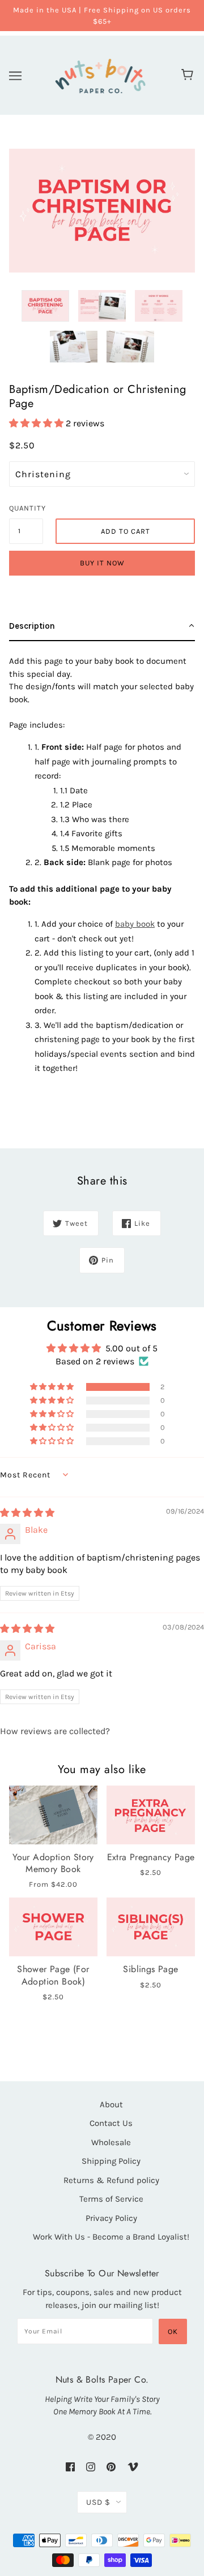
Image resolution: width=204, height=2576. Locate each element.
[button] (37, 423)
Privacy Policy (111, 2218)
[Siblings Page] (151, 1927)
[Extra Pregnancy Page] (151, 1815)
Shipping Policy (111, 2161)
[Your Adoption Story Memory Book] (53, 1815)
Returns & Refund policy (111, 2180)
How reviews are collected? (55, 1731)
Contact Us (111, 2123)
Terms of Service (111, 2199)
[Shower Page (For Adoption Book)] (53, 1927)
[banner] (100, 74)
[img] (27, 1513)
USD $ (98, 2502)
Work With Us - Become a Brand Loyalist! (111, 2237)
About (111, 2104)
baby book (135, 924)
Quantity (26, 508)
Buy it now (102, 563)
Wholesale (111, 2142)
